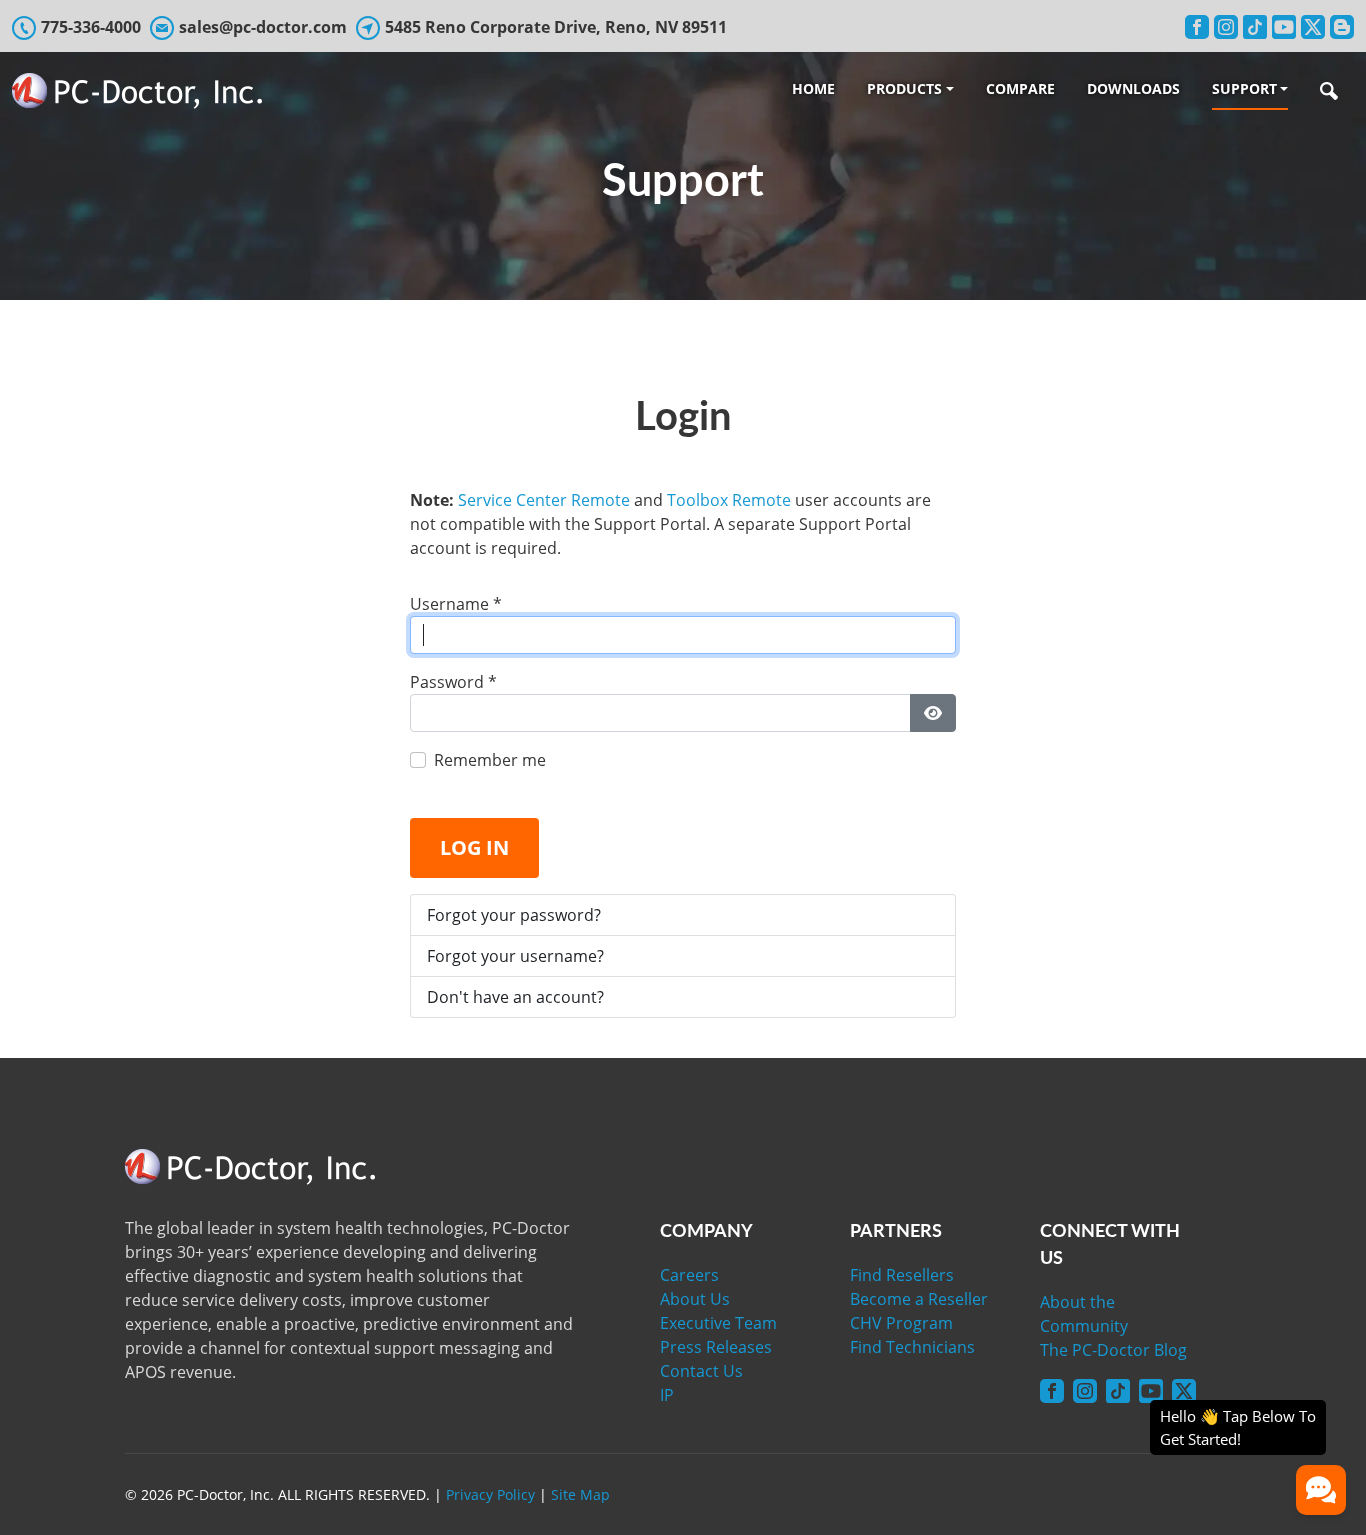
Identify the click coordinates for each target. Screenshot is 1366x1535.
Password (453, 682)
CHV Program (901, 1323)
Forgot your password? (514, 915)
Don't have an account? (515, 997)
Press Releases (716, 1347)
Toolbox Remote (729, 500)
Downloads (1133, 88)
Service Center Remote (544, 500)
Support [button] (1244, 88)
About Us (695, 1299)
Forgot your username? (515, 956)
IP (667, 1395)
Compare (1020, 88)
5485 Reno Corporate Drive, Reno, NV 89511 (556, 27)
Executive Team (718, 1323)
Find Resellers (902, 1275)
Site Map (580, 1494)
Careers (689, 1275)
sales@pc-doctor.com (263, 27)
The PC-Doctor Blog (1113, 1350)
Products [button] (904, 88)
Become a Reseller (919, 1299)
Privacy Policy (490, 1494)
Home (813, 88)
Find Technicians (912, 1347)
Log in (474, 847)
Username (456, 604)
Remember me (490, 760)
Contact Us (701, 1371)
